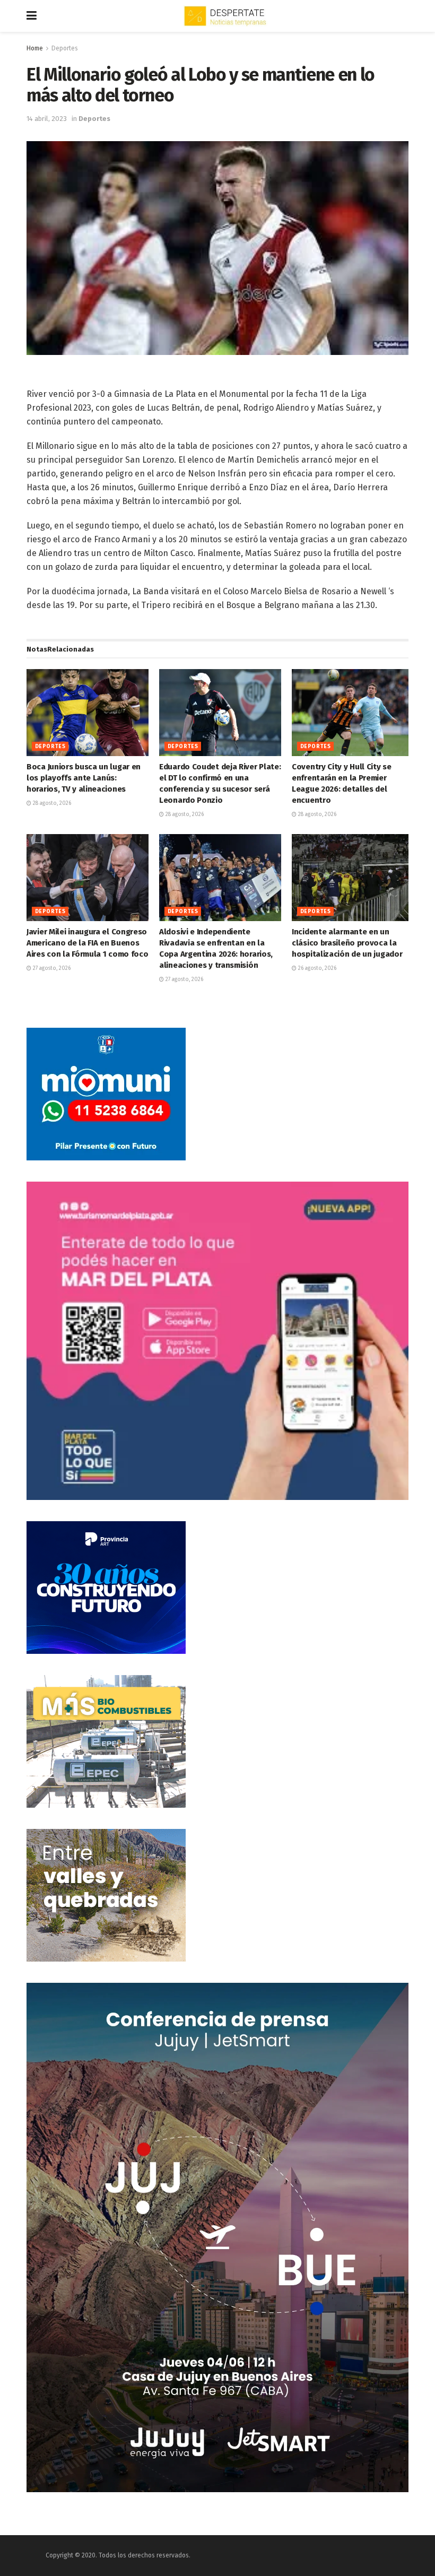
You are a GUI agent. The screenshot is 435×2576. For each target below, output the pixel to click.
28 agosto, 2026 (51, 803)
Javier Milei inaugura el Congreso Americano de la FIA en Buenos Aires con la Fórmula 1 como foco (87, 943)
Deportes (65, 48)
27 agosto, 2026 (51, 968)
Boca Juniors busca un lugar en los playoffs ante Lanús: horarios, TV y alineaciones (84, 778)
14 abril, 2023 (47, 119)
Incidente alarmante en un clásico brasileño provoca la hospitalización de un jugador (347, 943)
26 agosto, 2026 (316, 968)
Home (35, 48)
